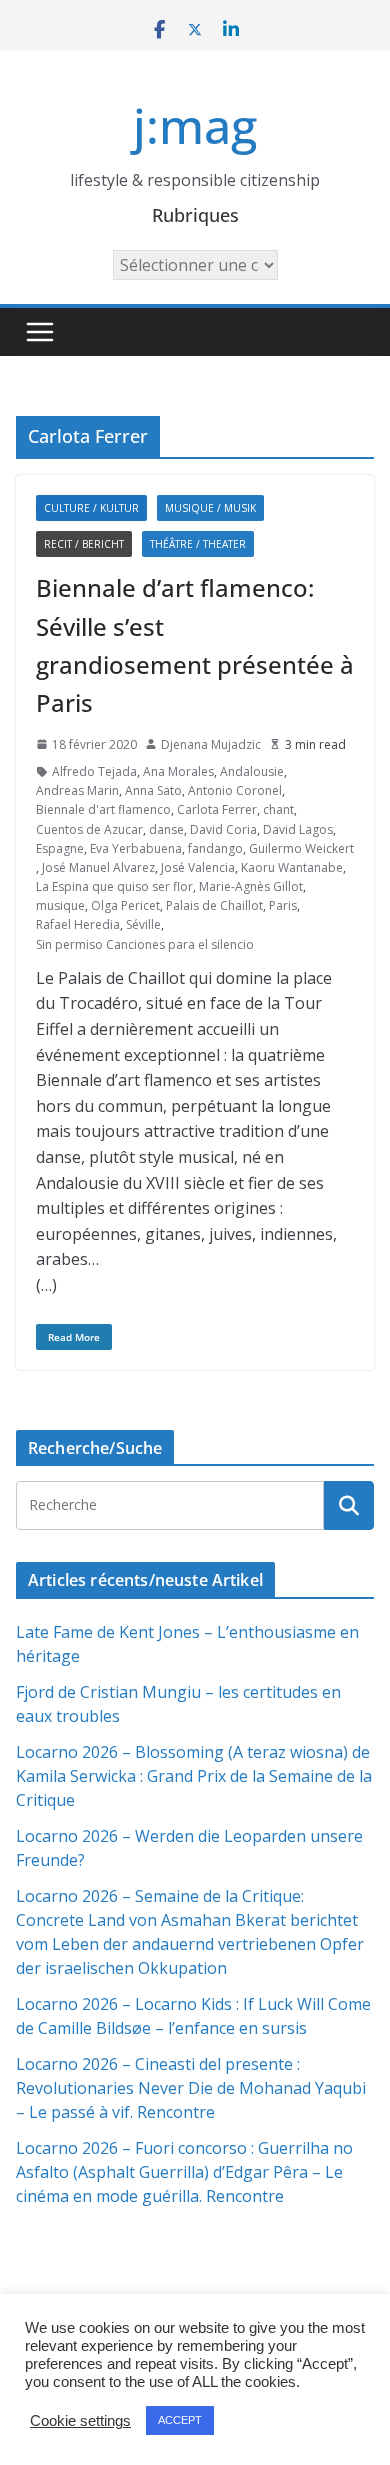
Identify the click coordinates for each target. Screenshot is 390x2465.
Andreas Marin (77, 790)
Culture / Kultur (91, 508)
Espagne (60, 848)
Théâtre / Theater (198, 544)
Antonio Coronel (235, 790)
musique (60, 905)
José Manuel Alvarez (98, 867)
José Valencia (198, 867)
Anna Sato (153, 790)
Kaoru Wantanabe (292, 867)
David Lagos (298, 829)
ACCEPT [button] (180, 2420)
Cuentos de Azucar (89, 829)
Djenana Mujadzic (211, 744)
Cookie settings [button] (80, 2421)
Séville (143, 924)
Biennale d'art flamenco (103, 809)
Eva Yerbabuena (136, 848)
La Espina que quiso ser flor (114, 886)
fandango (215, 848)
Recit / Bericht (84, 544)
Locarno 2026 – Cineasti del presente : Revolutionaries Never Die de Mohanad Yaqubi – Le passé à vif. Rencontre (191, 2088)
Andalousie (252, 771)
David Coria (223, 829)
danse (166, 829)
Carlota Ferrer (217, 809)
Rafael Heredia (78, 924)
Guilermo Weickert (301, 848)
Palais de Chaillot (214, 905)
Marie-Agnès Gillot (251, 886)
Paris (283, 905)
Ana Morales (178, 771)
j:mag (195, 125)
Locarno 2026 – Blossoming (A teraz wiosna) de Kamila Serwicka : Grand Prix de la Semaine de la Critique (194, 1776)
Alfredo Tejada (94, 771)
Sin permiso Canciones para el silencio (145, 944)
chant (278, 809)
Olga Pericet (125, 905)
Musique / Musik (210, 508)
